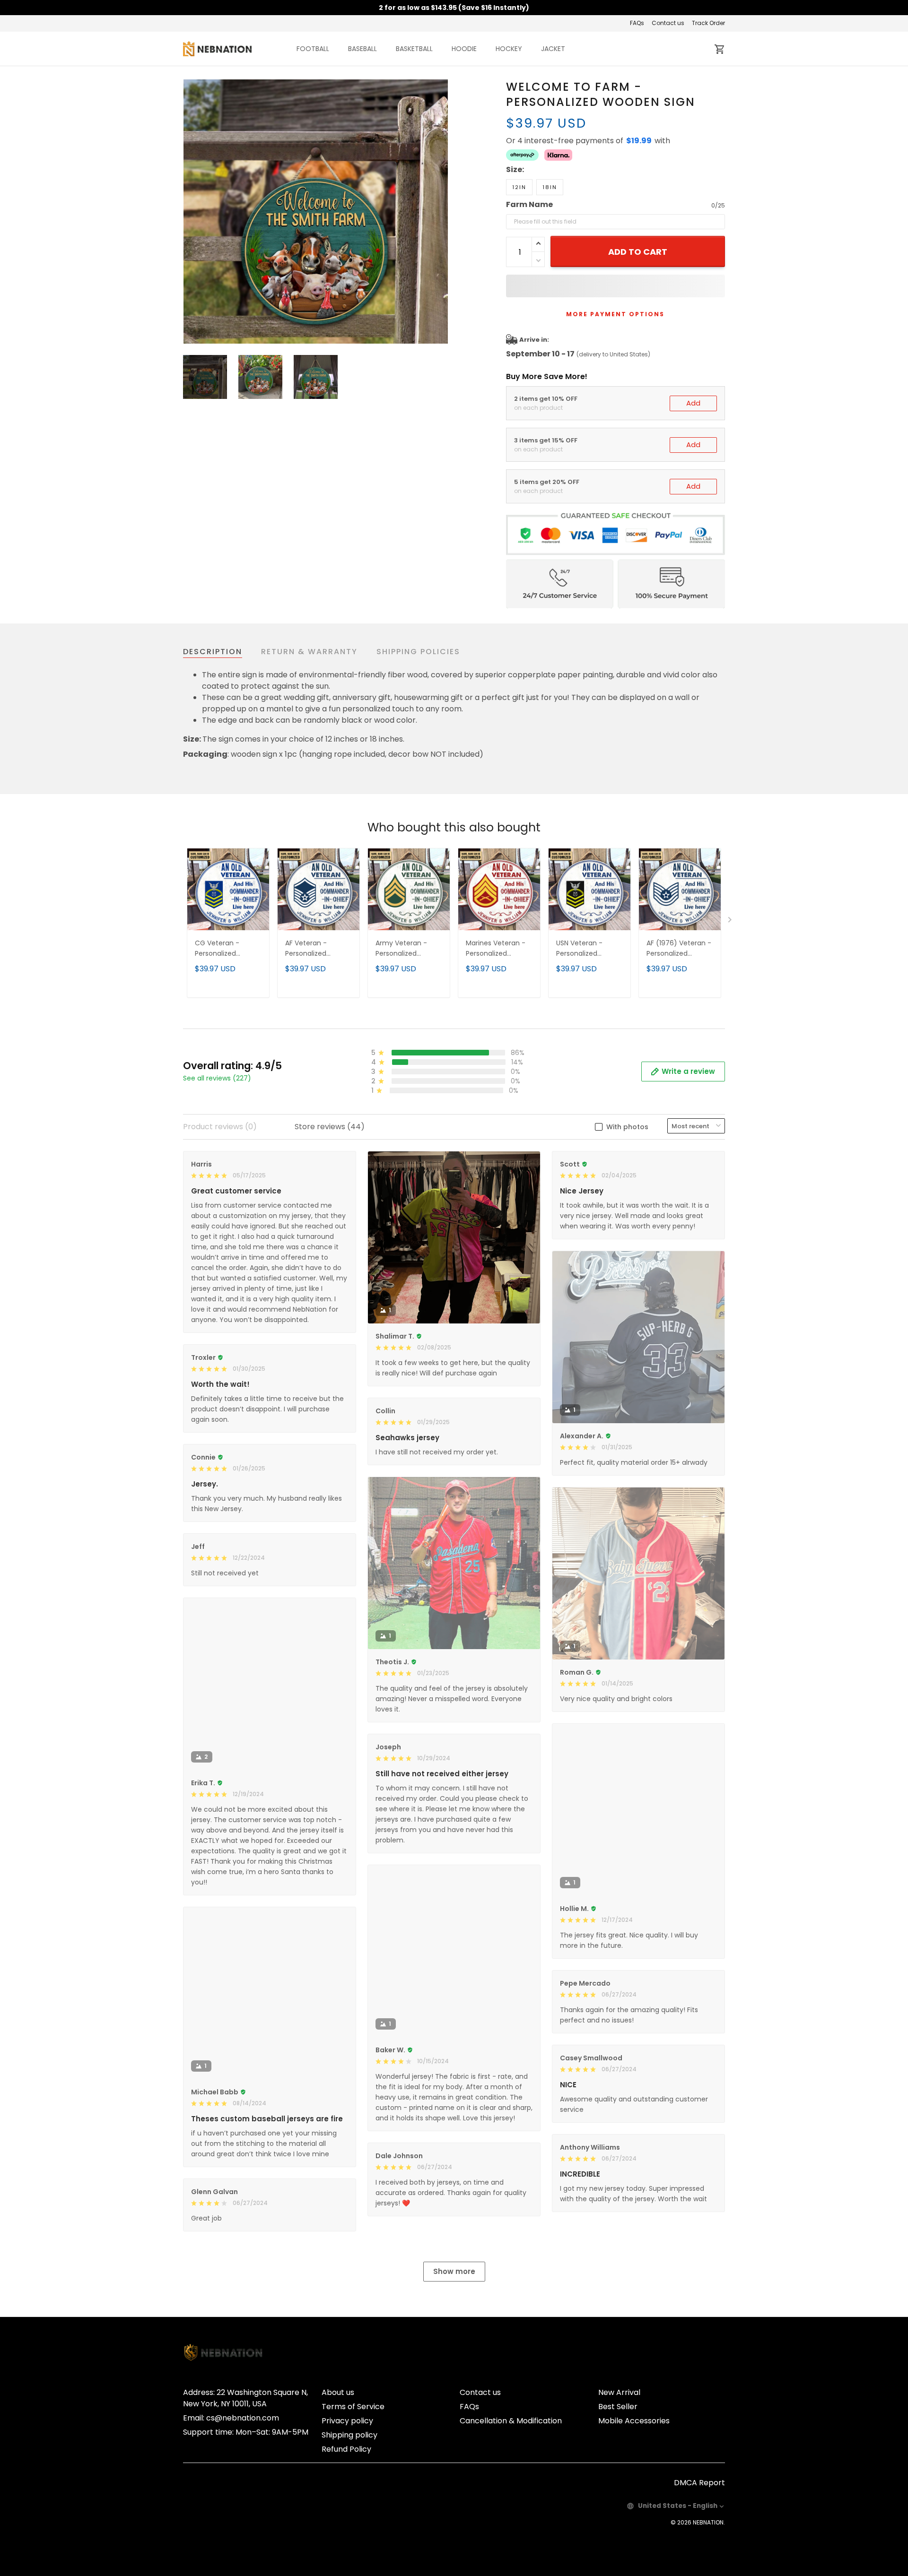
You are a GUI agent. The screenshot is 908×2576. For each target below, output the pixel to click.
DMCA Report (699, 2483)
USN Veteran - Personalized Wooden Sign (579, 949)
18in (550, 187)
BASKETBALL (414, 49)
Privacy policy (347, 2421)
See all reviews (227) (217, 1078)
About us (338, 2392)
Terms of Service (353, 2407)
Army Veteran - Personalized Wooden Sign (401, 949)
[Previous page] (191, 212)
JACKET (553, 49)
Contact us (668, 23)
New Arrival (619, 2392)
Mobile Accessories (634, 2421)
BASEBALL (362, 49)
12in (519, 187)
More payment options (615, 314)
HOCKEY (509, 49)
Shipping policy (349, 2435)
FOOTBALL (313, 49)
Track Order (708, 23)
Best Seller (618, 2407)
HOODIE (464, 49)
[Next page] (441, 212)
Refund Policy (346, 2449)
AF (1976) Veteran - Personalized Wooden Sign (679, 949)
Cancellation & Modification (511, 2421)
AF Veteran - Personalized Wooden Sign (307, 949)
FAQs (637, 23)
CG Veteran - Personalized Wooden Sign (217, 949)
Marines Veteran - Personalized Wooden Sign (496, 949)
